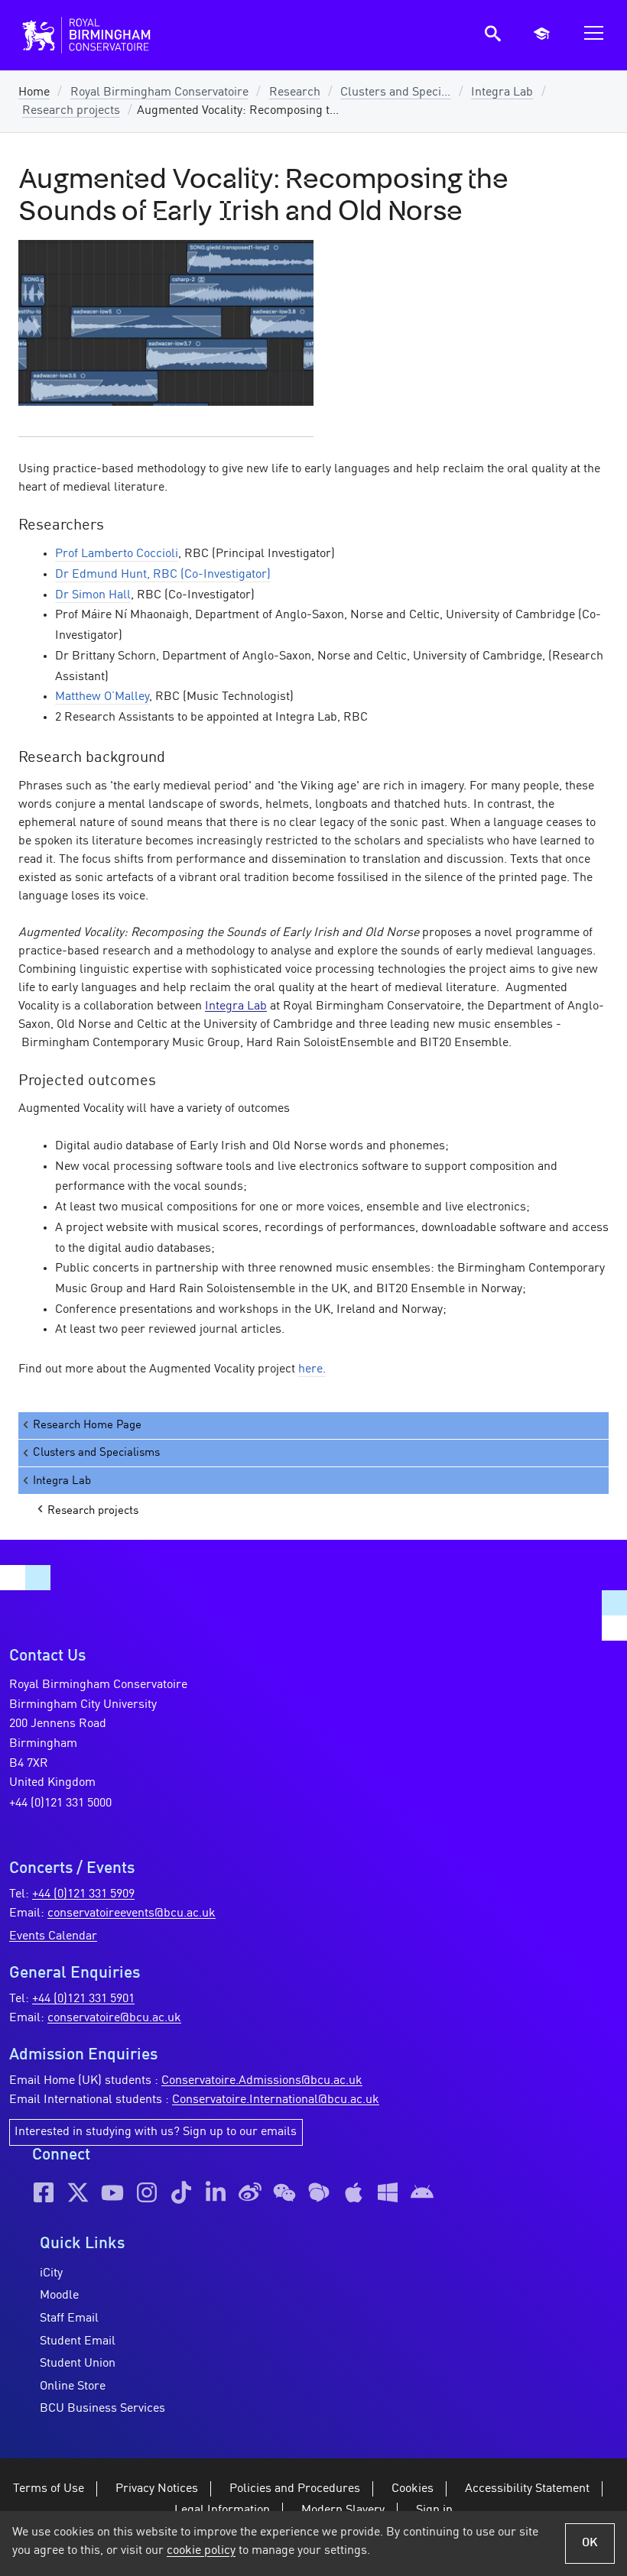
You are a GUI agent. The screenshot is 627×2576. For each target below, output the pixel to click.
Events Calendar (53, 1936)
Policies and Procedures (295, 2489)
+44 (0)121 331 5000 (60, 1803)
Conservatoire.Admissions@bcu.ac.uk (262, 2081)
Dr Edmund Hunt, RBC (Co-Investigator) (163, 575)
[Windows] (388, 2192)
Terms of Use (49, 2489)
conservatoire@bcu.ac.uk (114, 2018)
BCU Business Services (102, 2409)
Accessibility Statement (527, 2489)
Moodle (59, 2296)
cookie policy (201, 2551)
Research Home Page (87, 1425)
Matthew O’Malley (102, 697)
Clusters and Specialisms (96, 1453)
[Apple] (353, 2192)
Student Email (78, 2341)
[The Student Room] (319, 2192)
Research (295, 92)
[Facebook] (44, 2192)
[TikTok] (181, 2192)
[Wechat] (284, 2192)
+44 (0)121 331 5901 (83, 1999)
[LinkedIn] (216, 2192)
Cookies (413, 2489)
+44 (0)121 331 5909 (83, 1894)
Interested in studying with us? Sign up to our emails (156, 2132)
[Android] (422, 2192)
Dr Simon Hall (93, 595)
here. (312, 1369)
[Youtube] (112, 2192)
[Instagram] (147, 2192)
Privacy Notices (157, 2489)
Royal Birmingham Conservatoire (159, 92)
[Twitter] (78, 2192)
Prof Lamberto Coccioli (117, 554)
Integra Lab (502, 92)
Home (34, 92)
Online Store (73, 2386)
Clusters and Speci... (395, 92)
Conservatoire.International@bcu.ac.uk (276, 2100)
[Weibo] (250, 2192)
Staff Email (69, 2318)
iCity (51, 2273)
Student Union (78, 2364)
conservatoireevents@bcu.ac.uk (132, 1913)
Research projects (71, 111)
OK (590, 2543)
